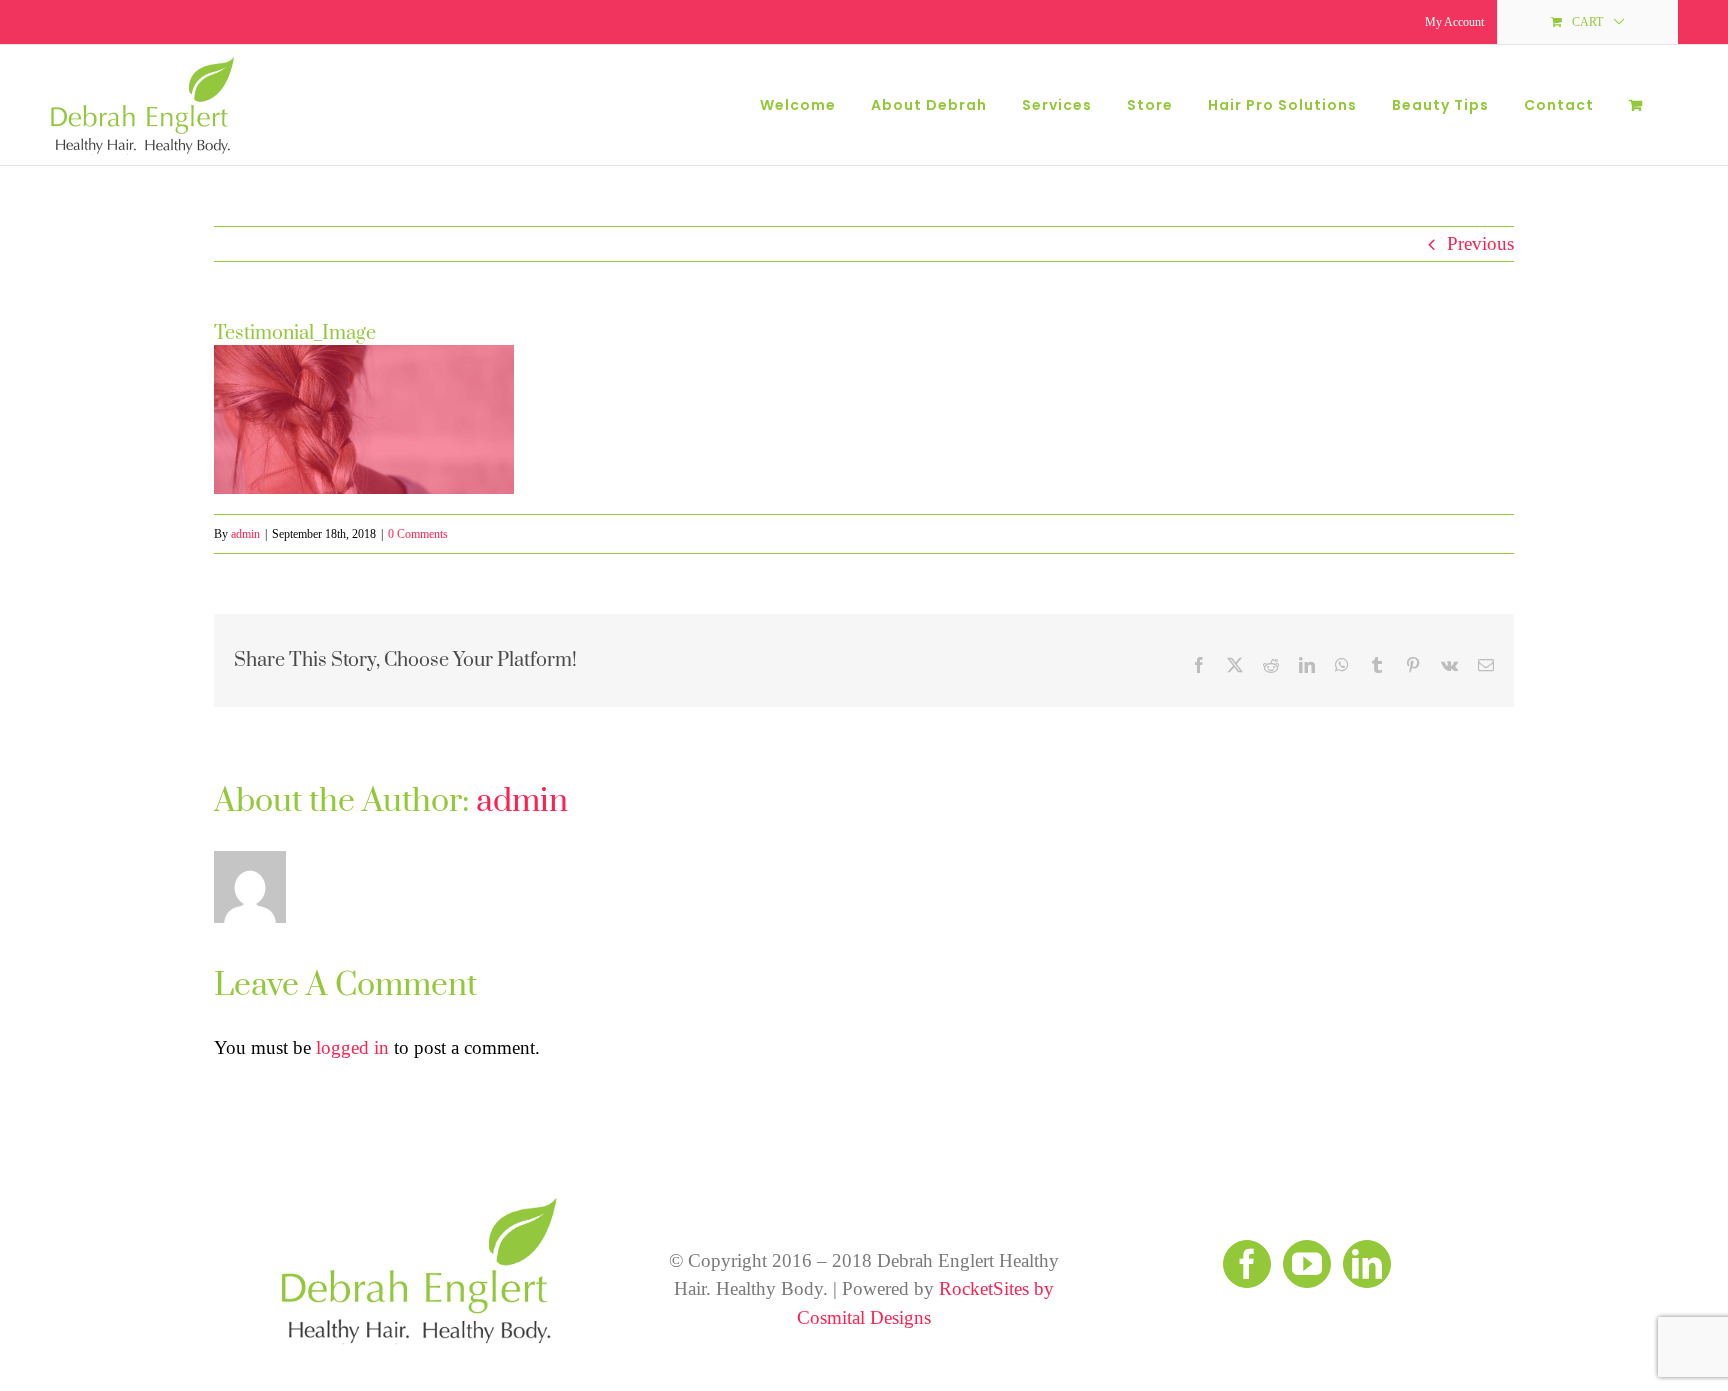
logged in (352, 1047)
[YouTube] (1307, 1264)
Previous (1480, 243)
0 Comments (418, 534)
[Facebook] (1247, 1264)
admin (245, 534)
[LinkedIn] (1367, 1264)
